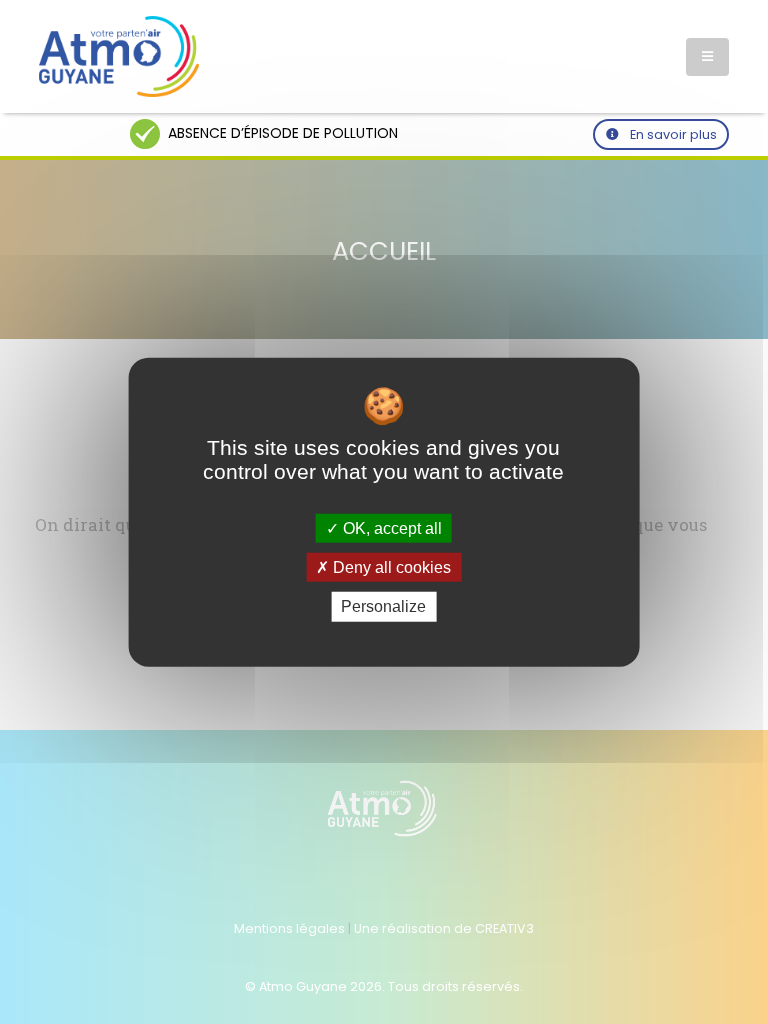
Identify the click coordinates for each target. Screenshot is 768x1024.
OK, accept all (390, 528)
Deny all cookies (390, 567)
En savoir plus (672, 134)
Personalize (383, 606)
